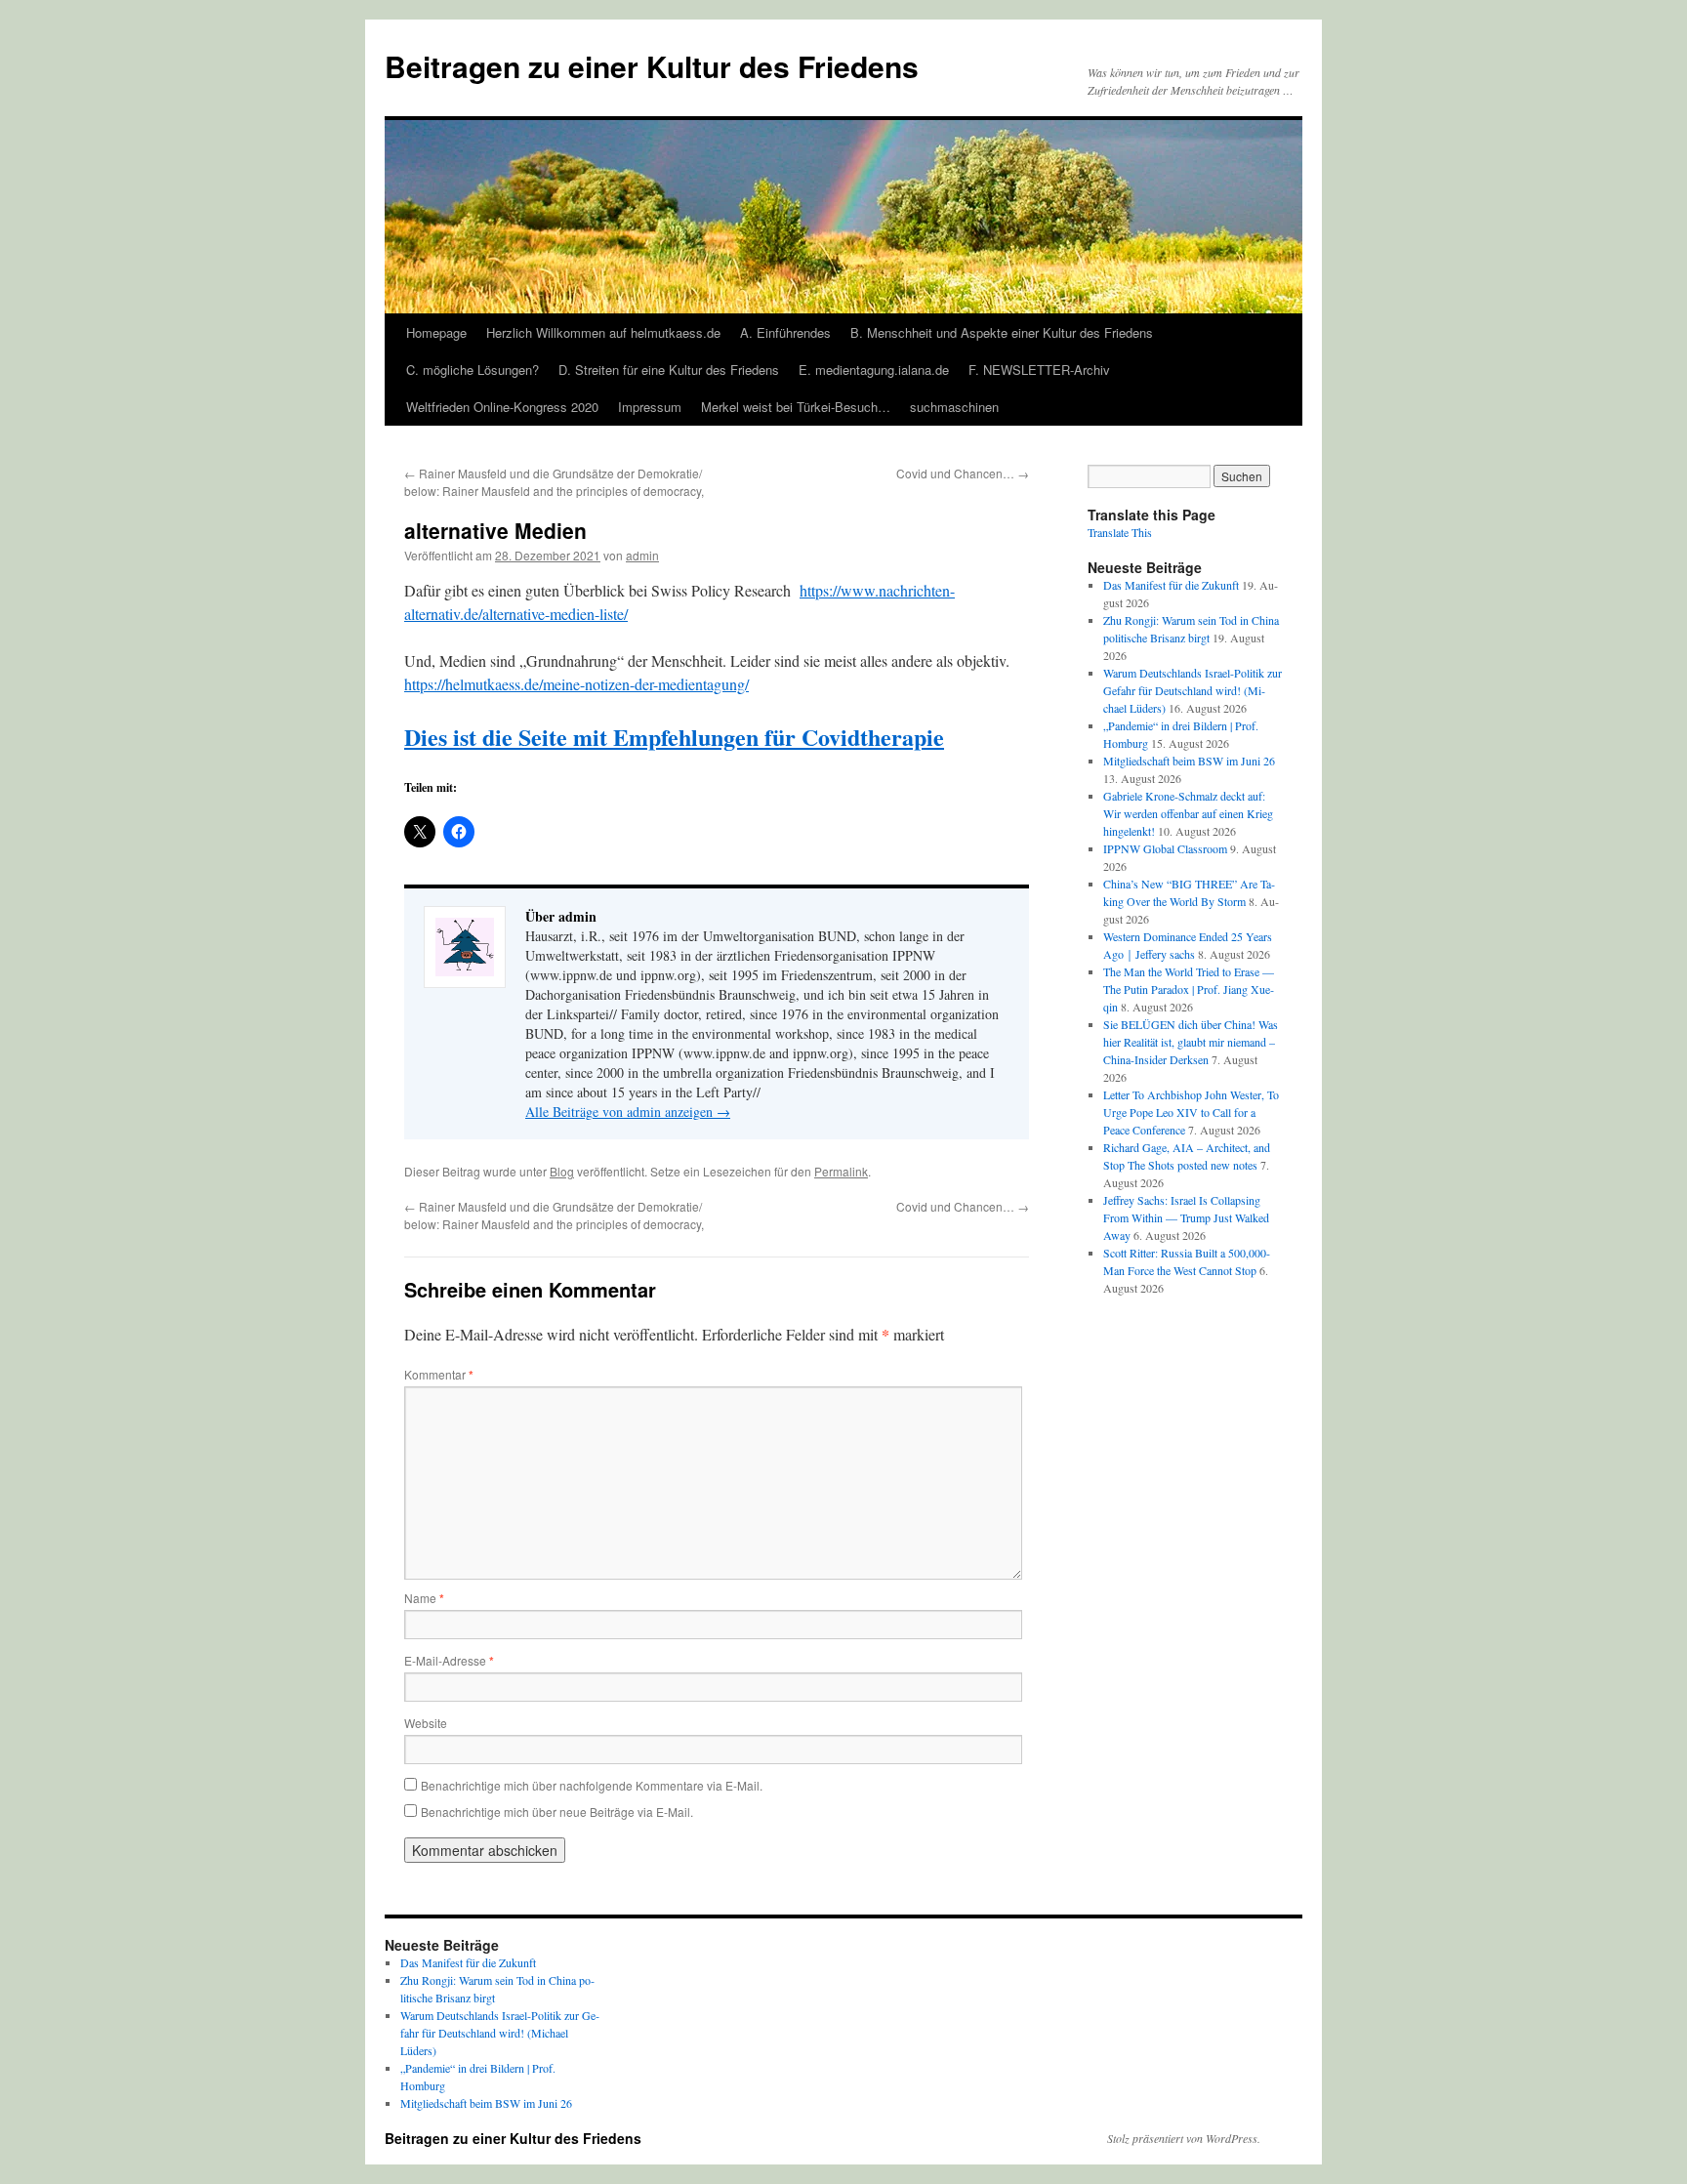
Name (424, 1598)
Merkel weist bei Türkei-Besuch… (796, 407)
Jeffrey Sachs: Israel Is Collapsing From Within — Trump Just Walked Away (1186, 1217)
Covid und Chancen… (963, 473)
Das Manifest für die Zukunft (1171, 585)
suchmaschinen (954, 407)
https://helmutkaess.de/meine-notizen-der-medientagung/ (576, 684)
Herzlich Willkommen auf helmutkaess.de (603, 332)
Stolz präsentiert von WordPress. (1184, 2138)
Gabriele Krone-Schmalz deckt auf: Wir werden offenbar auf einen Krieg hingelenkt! (1188, 813)
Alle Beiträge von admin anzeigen (628, 1112)
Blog (562, 1171)
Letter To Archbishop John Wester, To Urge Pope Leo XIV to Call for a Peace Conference (1191, 1112)
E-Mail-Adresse (449, 1660)
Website (426, 1723)
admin (642, 555)
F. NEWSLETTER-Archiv (1039, 370)
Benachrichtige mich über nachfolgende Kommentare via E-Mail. (592, 1785)
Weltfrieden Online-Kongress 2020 (502, 407)
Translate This (1120, 532)
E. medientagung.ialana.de (874, 370)
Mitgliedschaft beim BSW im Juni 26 (1189, 761)
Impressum (650, 407)
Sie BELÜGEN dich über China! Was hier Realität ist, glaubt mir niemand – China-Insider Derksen (1191, 1042)
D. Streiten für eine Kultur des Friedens (669, 370)
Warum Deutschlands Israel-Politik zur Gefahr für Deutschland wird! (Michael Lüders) (1193, 690)
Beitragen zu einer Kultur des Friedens (652, 66)
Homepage (436, 332)
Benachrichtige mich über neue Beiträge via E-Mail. (557, 1812)
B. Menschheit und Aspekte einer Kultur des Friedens (1002, 332)
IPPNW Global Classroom (1165, 848)
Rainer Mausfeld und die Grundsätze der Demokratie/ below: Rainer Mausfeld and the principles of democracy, (554, 482)
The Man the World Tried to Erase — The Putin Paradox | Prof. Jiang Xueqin (1189, 989)
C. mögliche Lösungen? (473, 370)
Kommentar (439, 1374)
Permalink (841, 1171)
